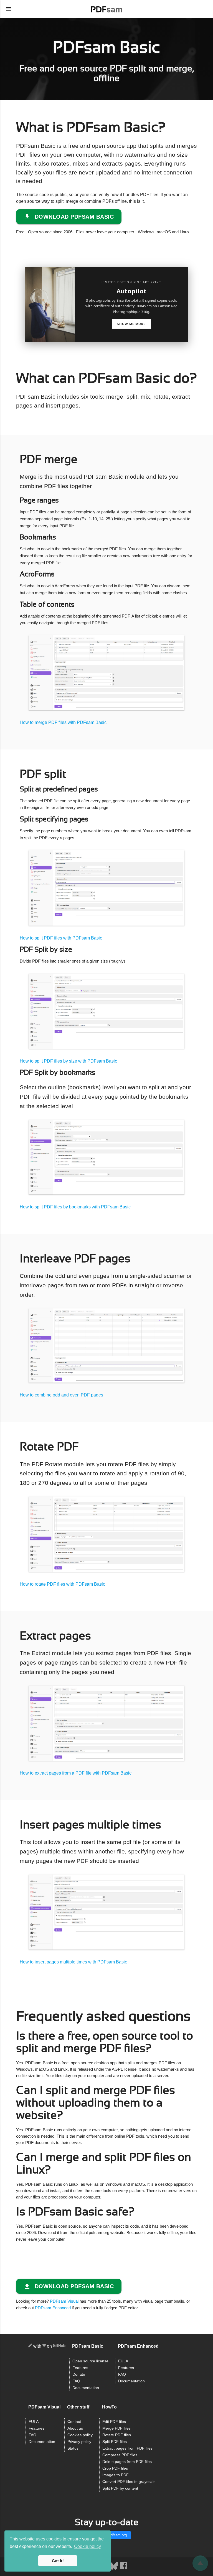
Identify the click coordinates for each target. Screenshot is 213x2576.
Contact (74, 2422)
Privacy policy (79, 2442)
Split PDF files (115, 2442)
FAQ (76, 2381)
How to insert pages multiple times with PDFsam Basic (73, 1962)
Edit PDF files (114, 2422)
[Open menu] (8, 9)
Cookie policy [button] (88, 2546)
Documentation (86, 2388)
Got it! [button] (58, 2561)
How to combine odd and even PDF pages (61, 1395)
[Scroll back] (200, 2563)
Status (73, 2448)
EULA (123, 2361)
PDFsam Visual (64, 2301)
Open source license (90, 2361)
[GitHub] (59, 2346)
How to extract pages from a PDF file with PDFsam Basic (76, 1773)
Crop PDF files (115, 2468)
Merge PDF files (116, 2428)
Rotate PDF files (117, 2435)
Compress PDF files (120, 2455)
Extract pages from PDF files (127, 2448)
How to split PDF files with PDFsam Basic (61, 938)
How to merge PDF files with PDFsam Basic (63, 722)
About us (75, 2428)
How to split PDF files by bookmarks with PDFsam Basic (75, 1207)
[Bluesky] (114, 2569)
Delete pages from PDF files (127, 2462)
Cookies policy (80, 2435)
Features (80, 2368)
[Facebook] (124, 2569)
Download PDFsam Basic (74, 217)
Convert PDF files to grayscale (129, 2482)
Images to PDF (116, 2475)
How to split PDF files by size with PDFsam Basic (68, 1061)
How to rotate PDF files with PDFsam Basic (62, 1584)
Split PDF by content (120, 2488)
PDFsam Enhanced (53, 2308)
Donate (79, 2374)
